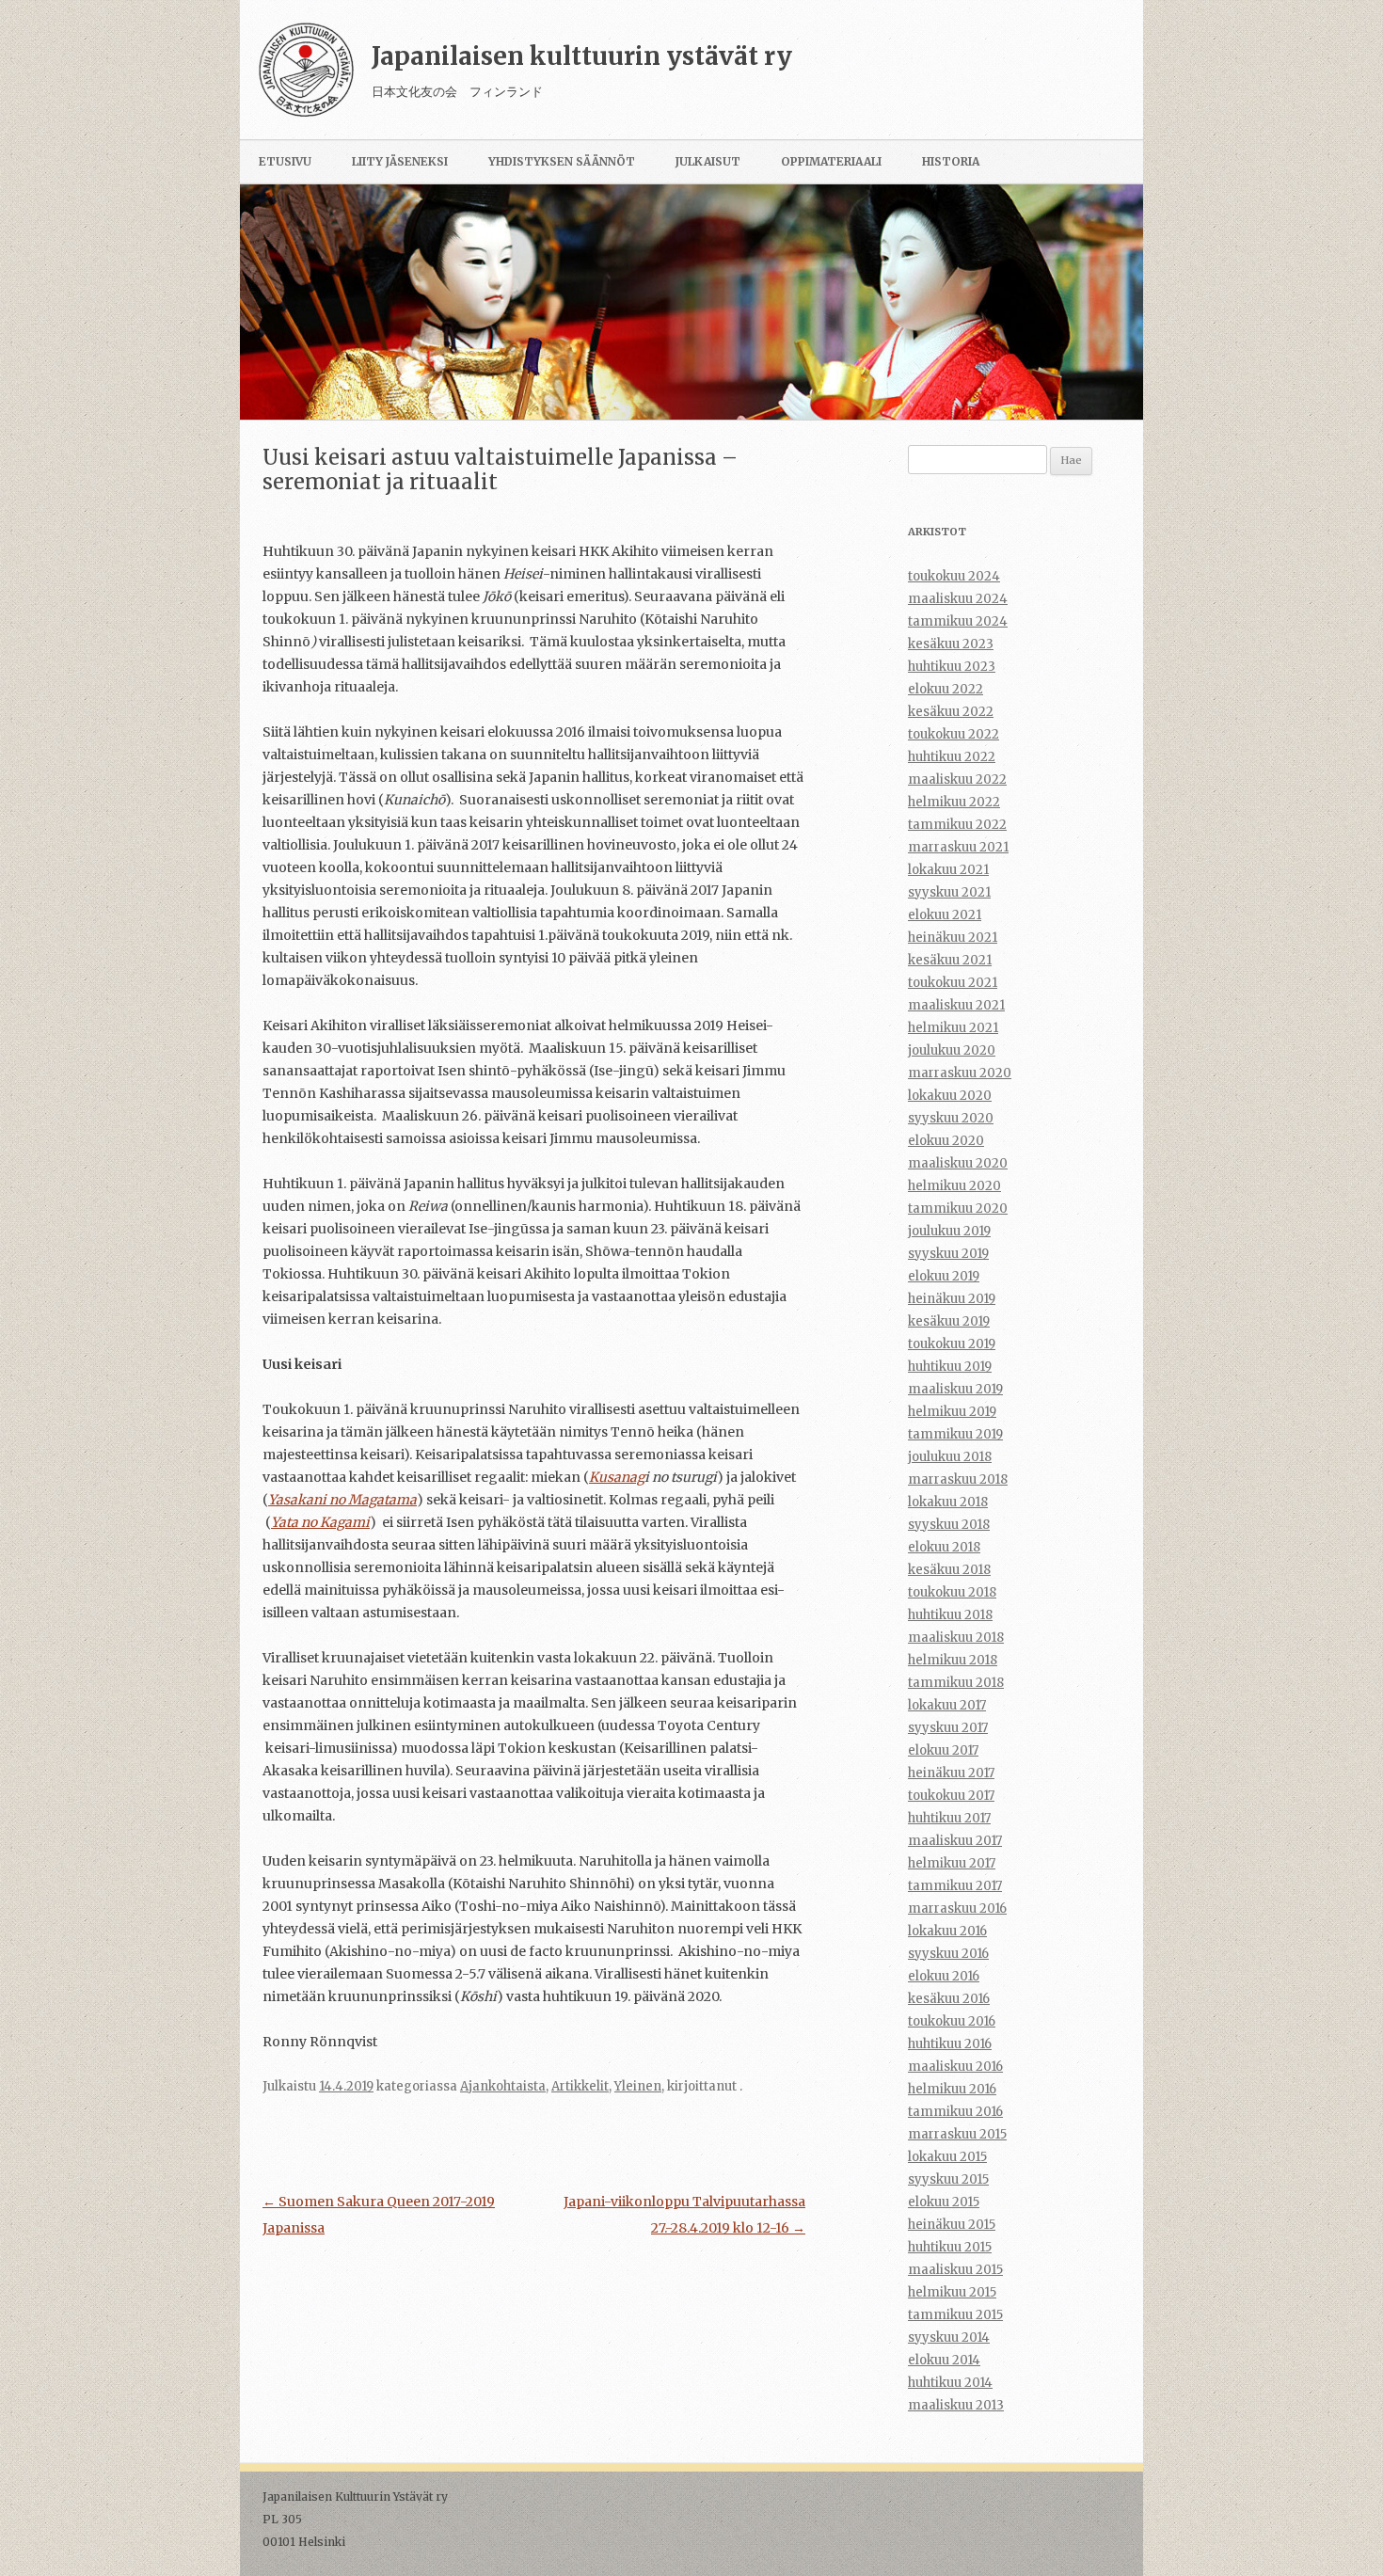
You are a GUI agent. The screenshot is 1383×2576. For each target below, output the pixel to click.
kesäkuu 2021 (950, 960)
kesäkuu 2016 (949, 1999)
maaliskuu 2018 (956, 1638)
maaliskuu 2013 (956, 2405)
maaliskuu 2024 (958, 599)
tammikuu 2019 (955, 1434)
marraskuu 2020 (960, 1073)
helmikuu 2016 (952, 2089)
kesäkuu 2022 (951, 712)
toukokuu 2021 (953, 983)
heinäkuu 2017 (951, 1773)
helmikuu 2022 (954, 802)
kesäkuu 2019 (949, 1321)
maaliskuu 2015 (955, 2270)
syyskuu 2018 (949, 1525)
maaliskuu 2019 (955, 1389)
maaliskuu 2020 (958, 1163)
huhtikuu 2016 (950, 2044)
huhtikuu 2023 (952, 667)
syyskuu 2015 (948, 2179)
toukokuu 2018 (952, 1592)
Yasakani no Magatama (342, 1500)
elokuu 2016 (944, 1976)
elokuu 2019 (944, 1276)
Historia (951, 161)
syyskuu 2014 (949, 2337)
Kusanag (617, 1477)
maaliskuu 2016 (955, 2067)
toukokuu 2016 (952, 2021)
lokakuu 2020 (950, 1096)
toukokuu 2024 (954, 576)
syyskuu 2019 (948, 1254)
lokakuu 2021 (948, 870)
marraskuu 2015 (957, 2134)
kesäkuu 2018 (949, 1570)
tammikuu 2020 (958, 1208)
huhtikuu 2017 (949, 1818)
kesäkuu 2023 (951, 644)
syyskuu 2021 (949, 892)
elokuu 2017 (943, 1750)
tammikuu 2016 (955, 2112)
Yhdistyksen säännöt (562, 161)
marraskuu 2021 (958, 847)
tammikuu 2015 (955, 2315)
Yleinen (638, 2086)
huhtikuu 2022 (952, 757)
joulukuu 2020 (952, 1050)
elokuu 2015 (944, 2202)
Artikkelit (580, 2086)
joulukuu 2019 (949, 1231)
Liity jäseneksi (400, 161)
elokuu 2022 (946, 689)
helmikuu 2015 (952, 2292)
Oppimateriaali (831, 161)
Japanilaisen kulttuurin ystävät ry (582, 56)
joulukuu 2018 (950, 1457)
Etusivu (285, 161)
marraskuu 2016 (957, 1908)
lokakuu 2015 (947, 2157)
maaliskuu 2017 (955, 1841)
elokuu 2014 (944, 2360)
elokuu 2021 (945, 915)
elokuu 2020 (946, 1141)
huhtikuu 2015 (950, 2247)
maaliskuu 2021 (956, 1005)
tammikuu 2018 (956, 1683)
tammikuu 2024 (958, 621)
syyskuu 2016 (948, 1954)
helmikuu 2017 (952, 1863)
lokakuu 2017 (947, 1705)
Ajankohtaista (503, 2086)
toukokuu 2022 (954, 734)
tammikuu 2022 (957, 825)
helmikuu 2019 (952, 1412)
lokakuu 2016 (947, 1931)
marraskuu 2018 (958, 1479)
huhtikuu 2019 (950, 1367)
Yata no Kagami (320, 1522)
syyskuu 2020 (951, 1118)
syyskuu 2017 (948, 1728)
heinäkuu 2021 (953, 938)
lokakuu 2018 (948, 1502)
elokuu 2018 (944, 1547)
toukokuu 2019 (952, 1344)
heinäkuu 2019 (952, 1299)
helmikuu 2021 (953, 1028)
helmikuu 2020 (954, 1186)
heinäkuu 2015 (952, 2225)
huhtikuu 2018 (950, 1615)
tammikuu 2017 (955, 1886)
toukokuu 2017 (951, 1796)
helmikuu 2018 (953, 1660)
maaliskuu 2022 (957, 779)
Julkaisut (708, 161)
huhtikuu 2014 (950, 2383)
